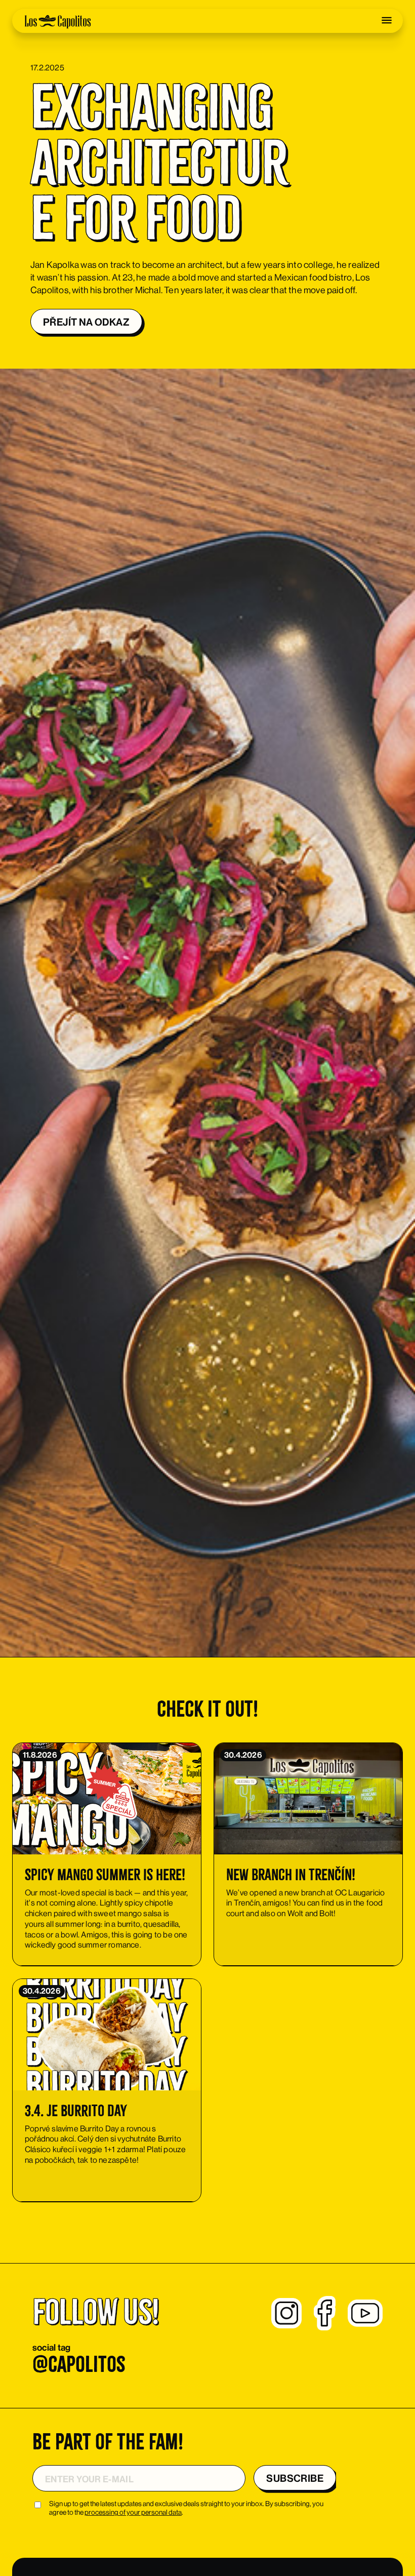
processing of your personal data (133, 2512)
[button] (387, 20)
